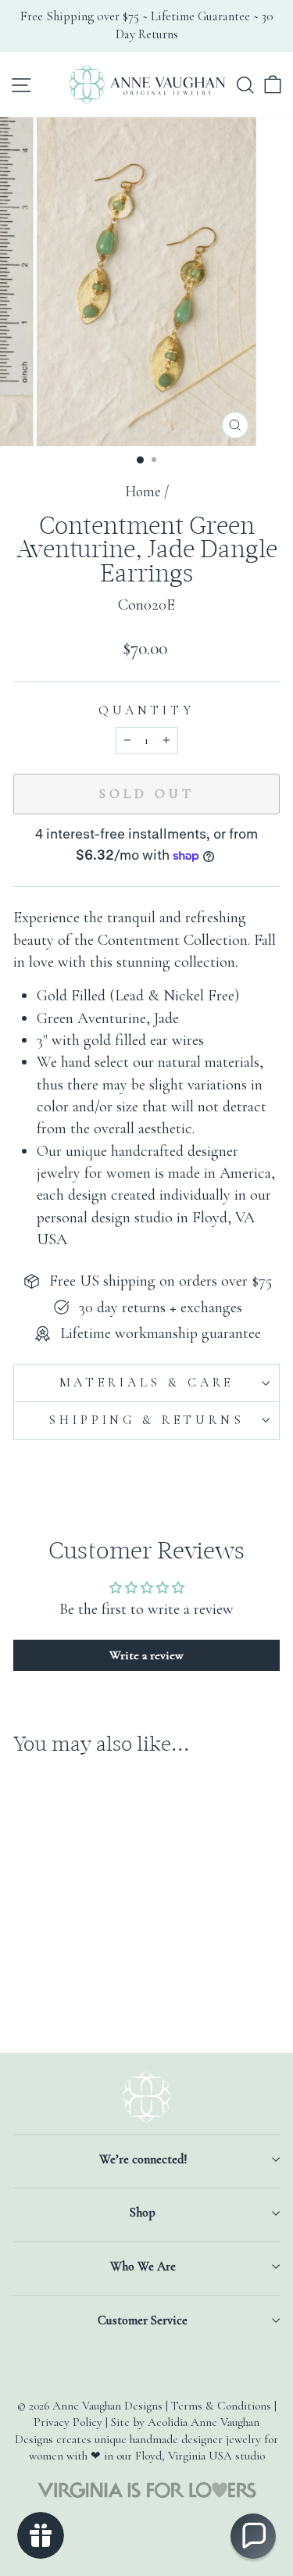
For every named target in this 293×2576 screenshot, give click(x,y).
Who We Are (143, 2267)
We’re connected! (143, 2159)
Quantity (146, 710)
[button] (253, 2536)
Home (143, 492)
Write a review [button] (146, 1655)
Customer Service (143, 2320)
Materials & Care (147, 1383)
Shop (143, 2213)
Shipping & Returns (146, 1420)
